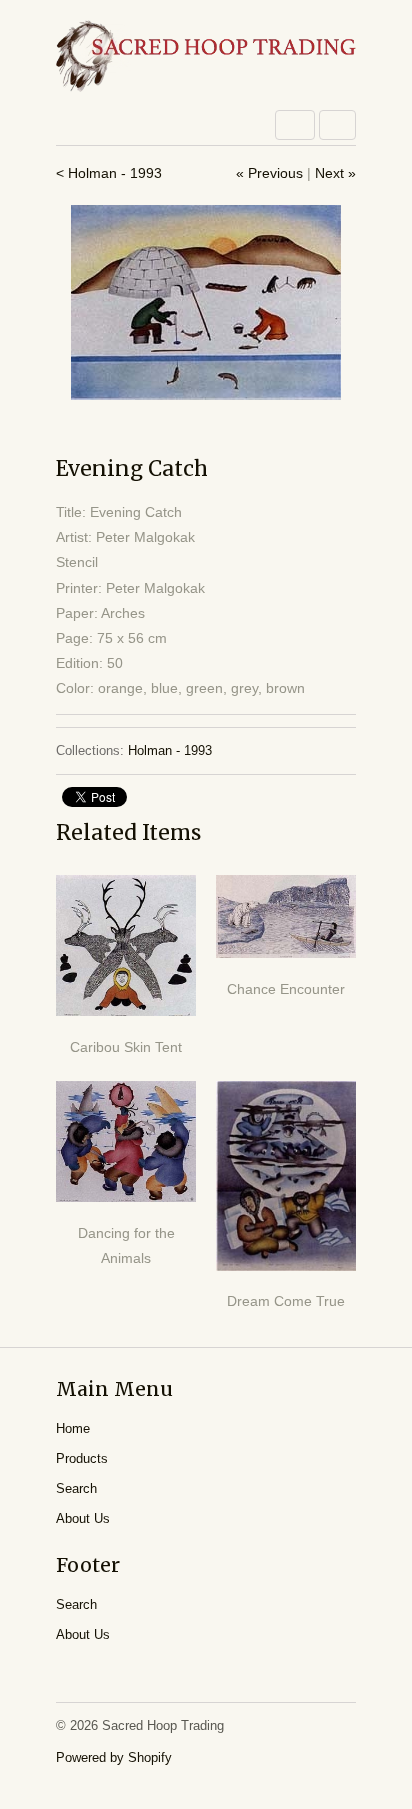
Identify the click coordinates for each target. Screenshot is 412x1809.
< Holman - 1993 (109, 173)
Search (76, 1488)
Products (82, 1458)
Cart (337, 125)
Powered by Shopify (114, 1757)
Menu (295, 125)
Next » (335, 173)
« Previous (269, 173)
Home (73, 1428)
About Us (83, 1518)
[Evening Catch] (206, 302)
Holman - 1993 (170, 750)
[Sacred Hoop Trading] (206, 57)
